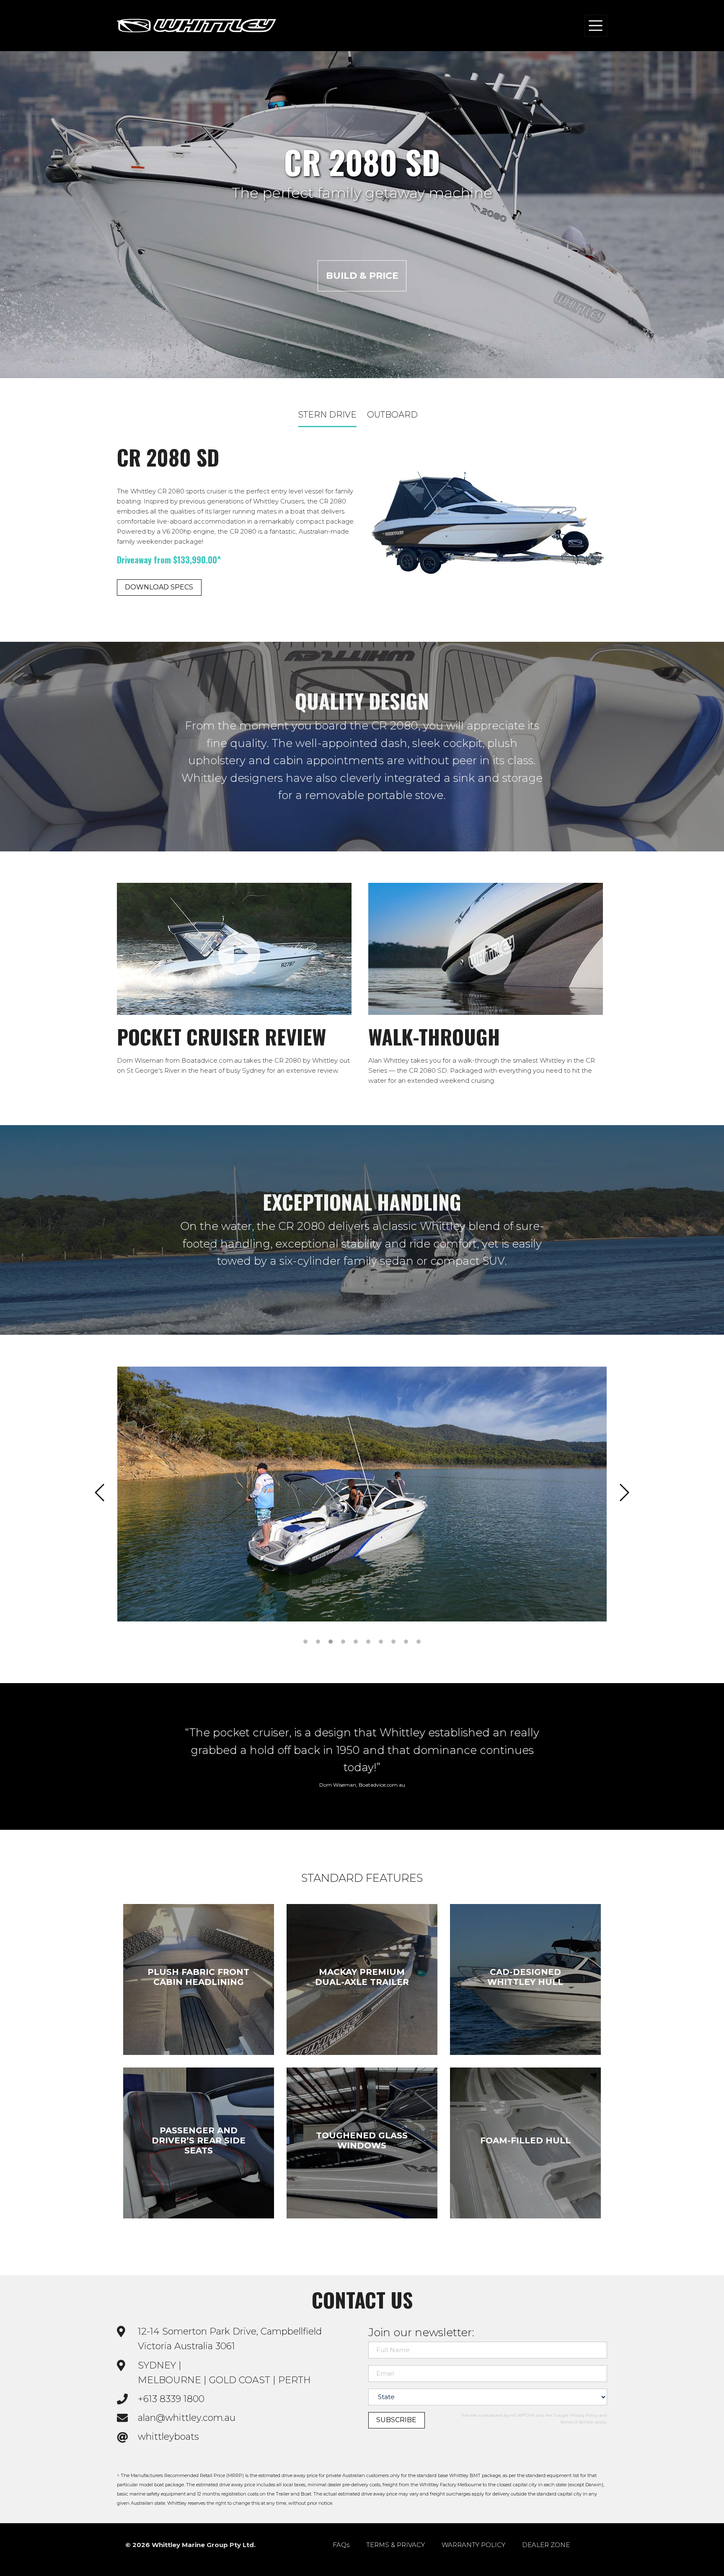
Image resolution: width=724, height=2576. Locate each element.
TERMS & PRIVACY (396, 2545)
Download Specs (159, 587)
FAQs (341, 2545)
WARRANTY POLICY (473, 2545)
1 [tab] (306, 1641)
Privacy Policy (584, 2415)
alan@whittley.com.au (187, 2418)
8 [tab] (394, 1641)
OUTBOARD (392, 415)
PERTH (295, 2380)
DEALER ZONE (546, 2545)
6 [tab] (368, 1641)
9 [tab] (406, 1641)
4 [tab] (343, 1641)
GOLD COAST (240, 2380)
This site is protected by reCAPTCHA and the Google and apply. (534, 2419)
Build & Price (362, 276)
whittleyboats (168, 2437)
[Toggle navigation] (596, 25)
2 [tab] (318, 1641)
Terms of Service (577, 2422)
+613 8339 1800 (171, 2399)
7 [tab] (381, 1641)
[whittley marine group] (197, 26)
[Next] (624, 1494)
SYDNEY (157, 2365)
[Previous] (100, 1494)
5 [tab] (356, 1641)
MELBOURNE (169, 2380)
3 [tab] (331, 1641)
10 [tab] (419, 1641)
